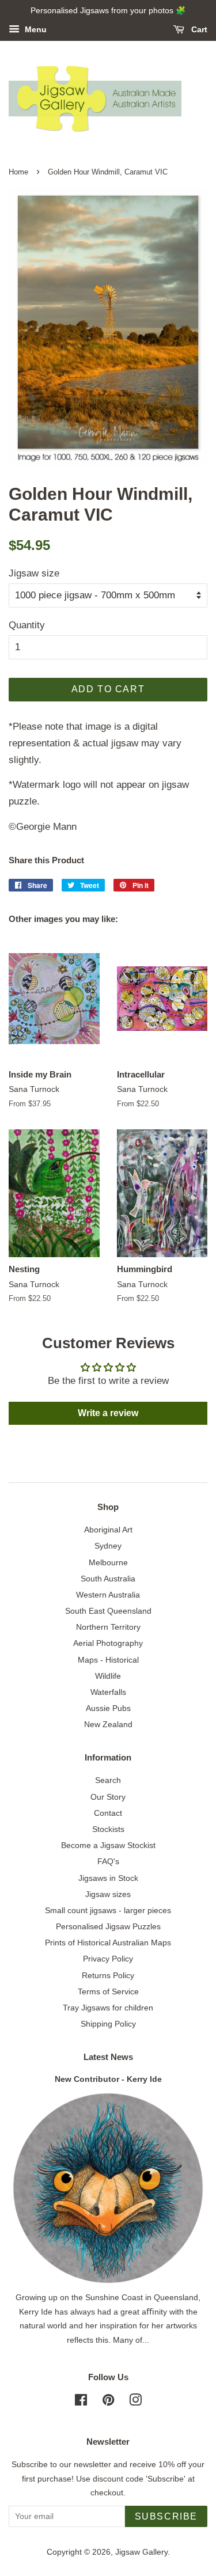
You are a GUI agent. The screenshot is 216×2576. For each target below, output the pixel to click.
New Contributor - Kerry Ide (108, 2079)
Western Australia (108, 1595)
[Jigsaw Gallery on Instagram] (135, 2402)
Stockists (108, 1829)
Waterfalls (108, 1692)
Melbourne (108, 1562)
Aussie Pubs (108, 1708)
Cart (198, 29)
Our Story (108, 1797)
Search (108, 1780)
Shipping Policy (108, 2024)
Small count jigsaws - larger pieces (108, 1910)
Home (18, 172)
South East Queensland (108, 1611)
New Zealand (108, 1724)
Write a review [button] (108, 1413)
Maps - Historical (108, 1660)
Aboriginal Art (108, 1530)
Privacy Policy (108, 1959)
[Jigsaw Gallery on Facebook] (81, 2402)
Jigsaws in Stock (108, 1878)
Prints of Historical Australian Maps (108, 1943)
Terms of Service (108, 1991)
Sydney (108, 1546)
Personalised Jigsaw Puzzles (108, 1926)
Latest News (108, 2057)
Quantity (27, 625)
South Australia (108, 1579)
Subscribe (166, 2516)
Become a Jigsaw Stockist (108, 1845)
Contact (108, 1813)
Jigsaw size (34, 573)
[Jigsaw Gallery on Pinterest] (108, 2402)
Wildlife (108, 1676)
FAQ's (108, 1861)
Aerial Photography (108, 1643)
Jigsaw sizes (108, 1894)
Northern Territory (108, 1627)
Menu (35, 29)
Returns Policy (108, 1975)
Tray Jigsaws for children (108, 2008)
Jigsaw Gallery (141, 2552)
